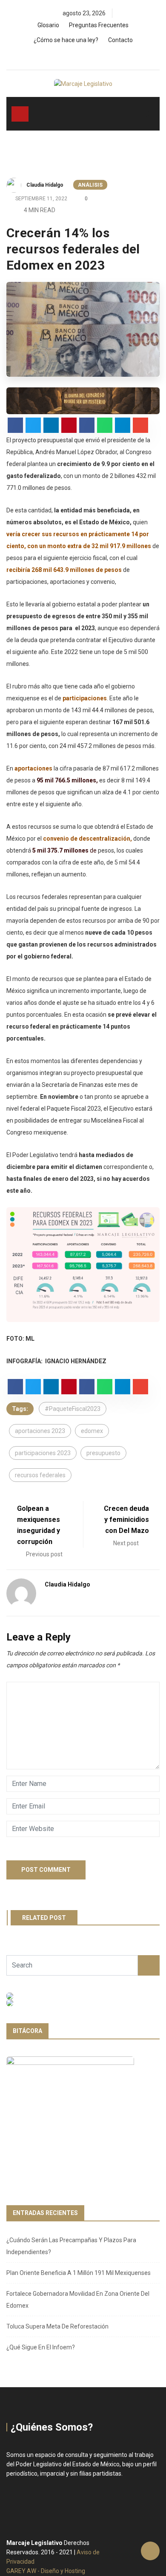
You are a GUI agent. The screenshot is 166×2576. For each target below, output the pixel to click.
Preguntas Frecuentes (99, 25)
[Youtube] (100, 57)
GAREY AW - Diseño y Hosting (46, 2571)
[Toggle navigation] (20, 114)
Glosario (48, 25)
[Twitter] (85, 57)
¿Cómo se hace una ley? (66, 40)
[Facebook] (71, 57)
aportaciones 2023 (40, 1431)
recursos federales (40, 1475)
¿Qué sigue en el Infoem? (41, 2347)
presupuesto (103, 1453)
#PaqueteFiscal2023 (73, 1409)
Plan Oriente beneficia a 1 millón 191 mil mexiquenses (79, 2273)
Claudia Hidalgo (45, 185)
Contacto (120, 40)
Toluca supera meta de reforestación (57, 2326)
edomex (92, 1431)
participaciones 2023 (43, 1453)
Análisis (90, 185)
